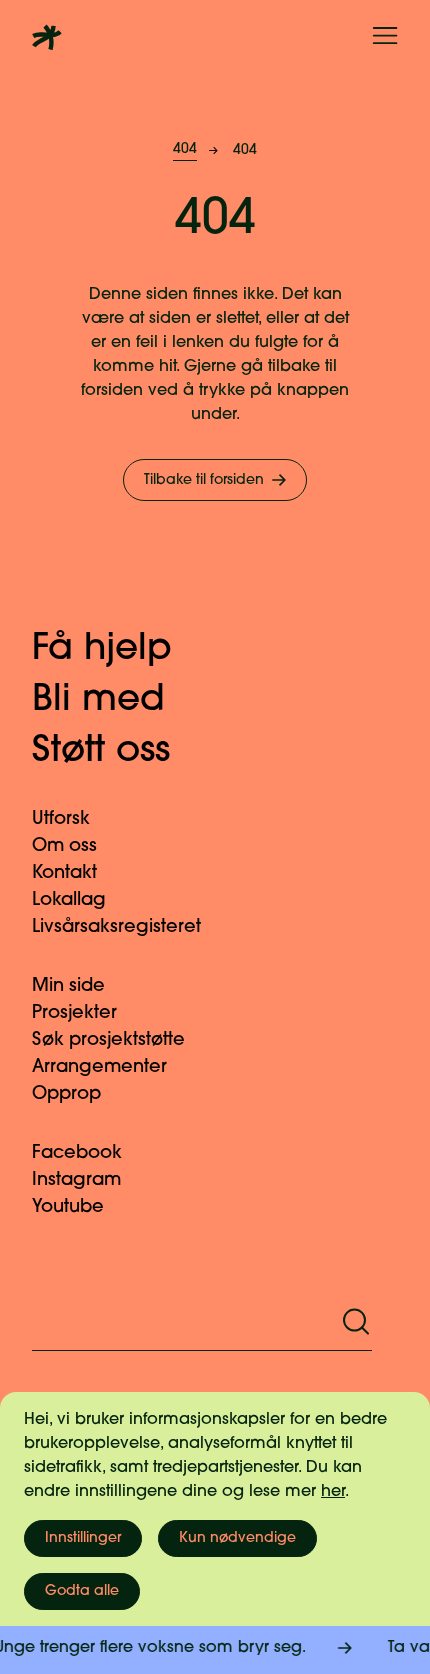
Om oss (64, 847)
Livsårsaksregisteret (116, 928)
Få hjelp (102, 650)
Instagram (76, 1181)
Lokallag (69, 901)
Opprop (66, 1095)
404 (185, 149)
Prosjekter (74, 1014)
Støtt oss (101, 752)
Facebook (77, 1154)
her (333, 1492)
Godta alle (82, 1591)
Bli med (98, 701)
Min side (68, 987)
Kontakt (64, 874)
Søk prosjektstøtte (108, 1041)
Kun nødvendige (237, 1538)
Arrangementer (99, 1068)
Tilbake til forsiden (204, 480)
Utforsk (61, 820)
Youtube (68, 1208)
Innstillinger (83, 1538)
